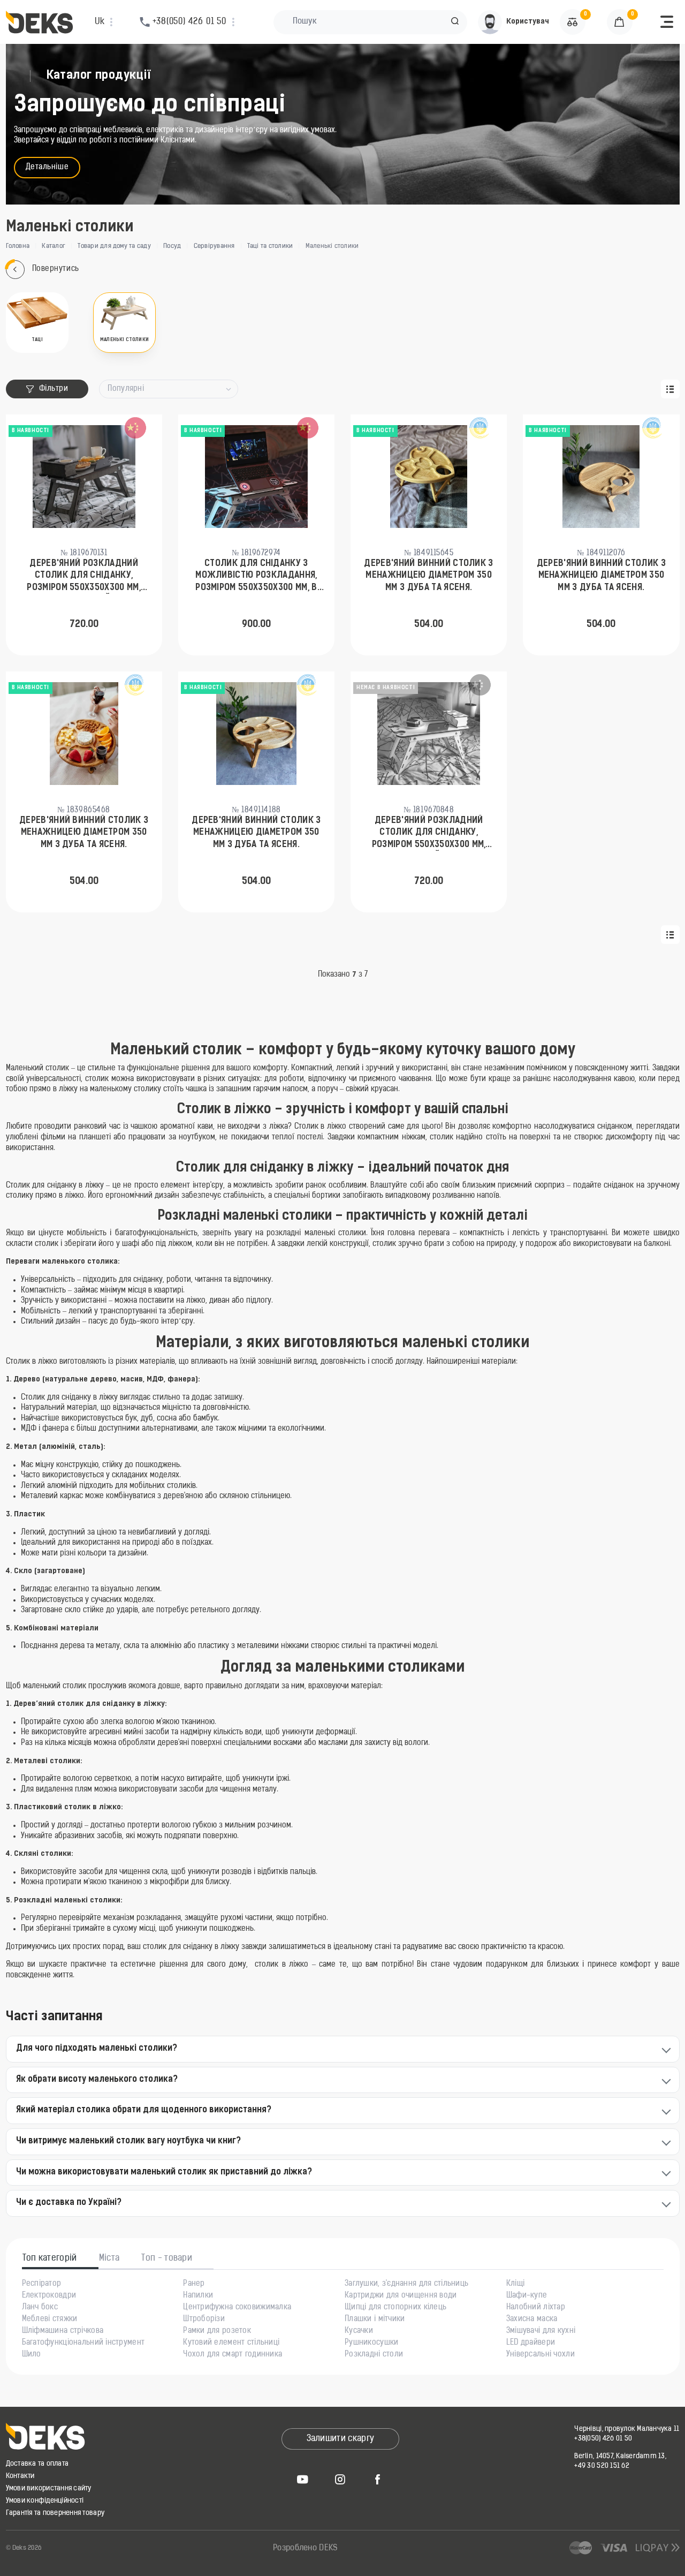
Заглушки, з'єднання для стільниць (406, 2284)
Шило (32, 2355)
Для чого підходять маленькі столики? (97, 2049)
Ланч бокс (40, 2308)
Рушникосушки (371, 2343)
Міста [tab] (109, 2258)
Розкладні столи (374, 2355)
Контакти (20, 2476)
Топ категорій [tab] (50, 2258)
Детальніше (47, 167)
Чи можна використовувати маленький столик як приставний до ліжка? (164, 2172)
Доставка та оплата (37, 2464)
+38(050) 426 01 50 (603, 2439)
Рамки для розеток (217, 2331)
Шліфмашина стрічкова (63, 2331)
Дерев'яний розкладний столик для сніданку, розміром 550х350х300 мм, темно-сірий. (84, 577)
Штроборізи (204, 2320)
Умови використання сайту (49, 2488)
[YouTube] (303, 2479)
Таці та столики (270, 246)
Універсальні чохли (541, 2355)
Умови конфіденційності (45, 2501)
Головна (18, 246)
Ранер (194, 2284)
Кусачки (359, 2331)
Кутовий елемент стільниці (231, 2343)
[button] (455, 22)
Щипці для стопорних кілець (395, 2308)
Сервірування (214, 246)
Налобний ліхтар (536, 2308)
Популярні (126, 389)
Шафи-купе (527, 2296)
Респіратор (42, 2284)
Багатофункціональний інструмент (83, 2343)
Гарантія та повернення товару (55, 2513)
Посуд (172, 246)
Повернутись (56, 269)
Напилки (198, 2296)
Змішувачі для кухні (541, 2331)
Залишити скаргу (341, 2439)
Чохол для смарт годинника (233, 2355)
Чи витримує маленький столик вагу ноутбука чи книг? (128, 2141)
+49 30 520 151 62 (602, 2466)
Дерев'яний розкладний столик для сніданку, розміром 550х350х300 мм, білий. (429, 834)
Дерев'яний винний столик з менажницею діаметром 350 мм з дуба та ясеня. (428, 576)
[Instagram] (340, 2479)
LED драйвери (531, 2343)
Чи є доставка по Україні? (69, 2203)
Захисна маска (532, 2320)
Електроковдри (49, 2296)
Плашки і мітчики (375, 2320)
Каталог (54, 246)
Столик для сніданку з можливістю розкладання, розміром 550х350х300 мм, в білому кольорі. (256, 577)
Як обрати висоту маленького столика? (97, 2080)
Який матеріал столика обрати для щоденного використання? (144, 2110)
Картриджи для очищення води (401, 2296)
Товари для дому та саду (114, 246)
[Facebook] (378, 2479)
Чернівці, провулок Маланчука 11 (627, 2429)
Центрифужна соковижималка (237, 2308)
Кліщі (515, 2284)
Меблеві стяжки (50, 2320)
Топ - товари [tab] (167, 2258)
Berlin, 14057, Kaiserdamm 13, (620, 2456)
